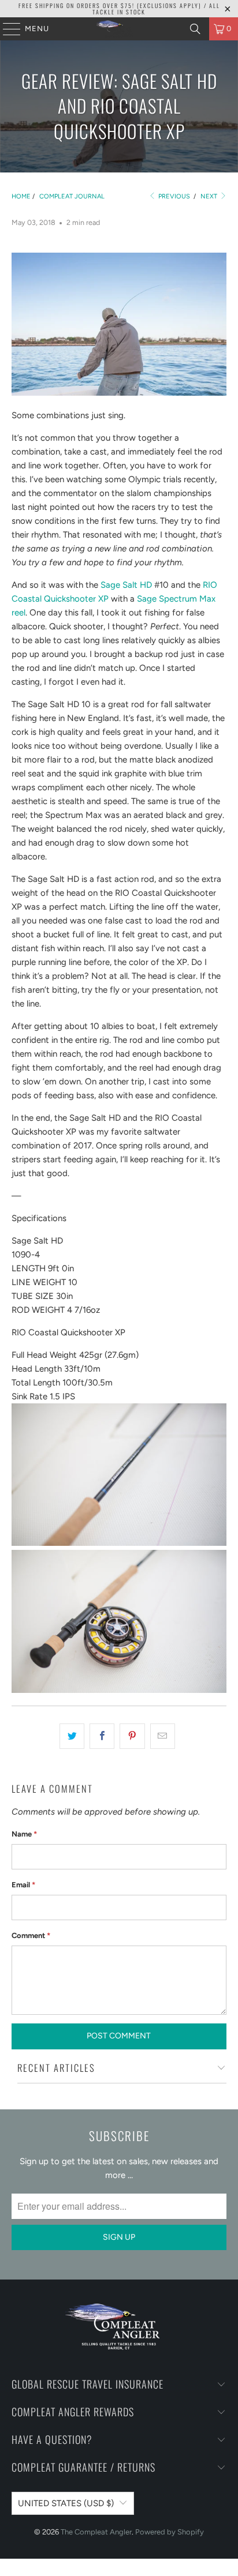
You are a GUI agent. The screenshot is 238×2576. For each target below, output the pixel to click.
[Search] (195, 29)
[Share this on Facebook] (102, 1736)
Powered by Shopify (170, 2532)
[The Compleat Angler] (119, 29)
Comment (31, 1935)
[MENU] (6, 29)
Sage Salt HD (126, 585)
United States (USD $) (66, 2503)
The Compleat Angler (96, 2532)
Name (24, 1834)
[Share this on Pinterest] (132, 1736)
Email (23, 1885)
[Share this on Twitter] (72, 1736)
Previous (173, 196)
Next (210, 196)
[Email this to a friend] (163, 1736)
